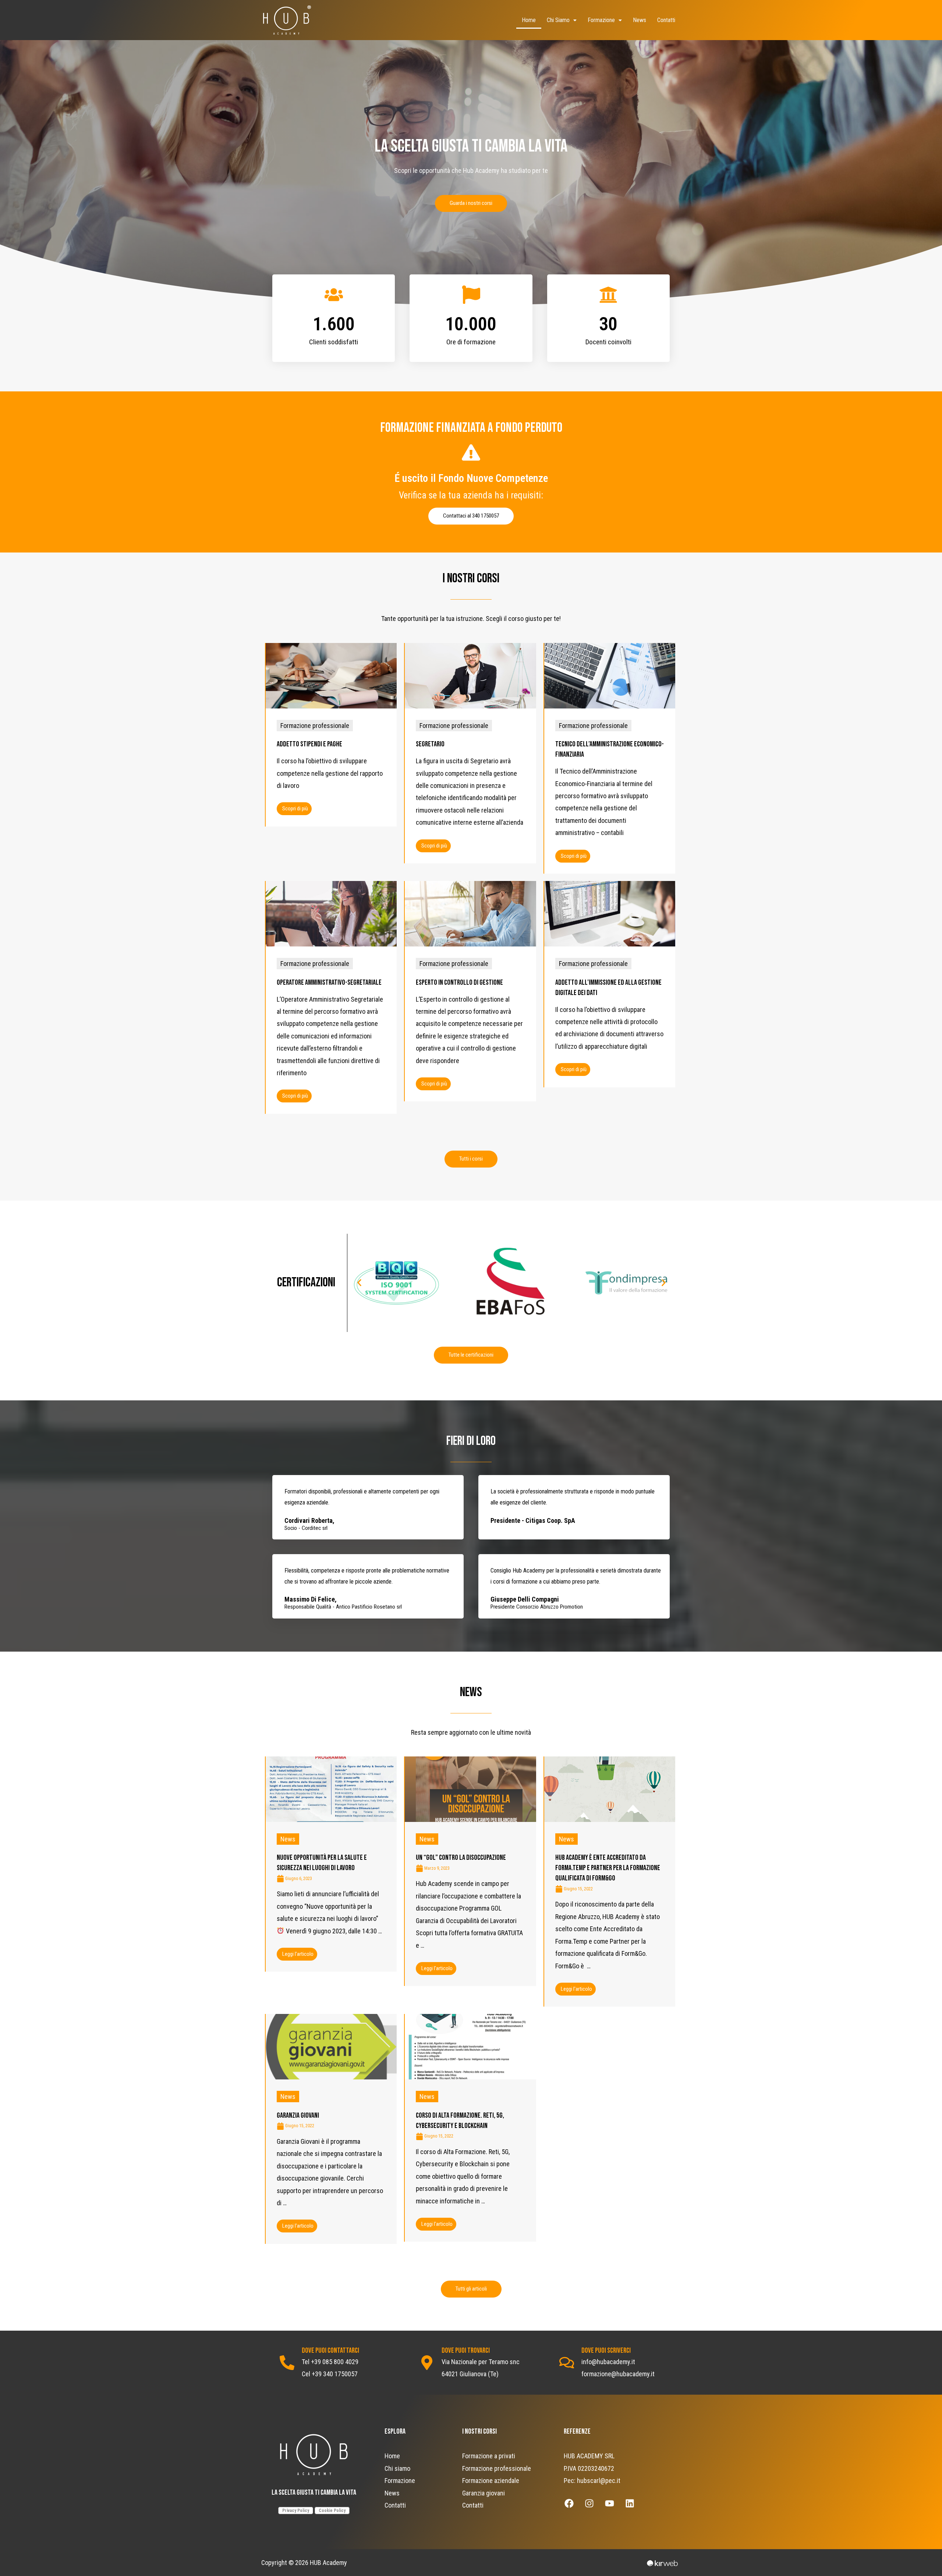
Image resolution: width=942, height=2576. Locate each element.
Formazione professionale (315, 726)
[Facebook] (569, 2503)
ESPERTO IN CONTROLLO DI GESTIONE (459, 983)
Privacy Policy (296, 2511)
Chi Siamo (558, 20)
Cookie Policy (332, 2511)
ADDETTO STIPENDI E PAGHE (309, 744)
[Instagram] (589, 2503)
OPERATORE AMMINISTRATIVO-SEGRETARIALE (329, 983)
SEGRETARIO (430, 744)
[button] (471, 203)
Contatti (666, 20)
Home (529, 20)
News (640, 20)
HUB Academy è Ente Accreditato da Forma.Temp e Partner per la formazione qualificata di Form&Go (608, 1868)
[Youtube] (610, 2503)
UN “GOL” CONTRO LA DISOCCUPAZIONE (461, 1858)
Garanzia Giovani (298, 2115)
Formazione (601, 20)
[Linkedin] (630, 2503)
